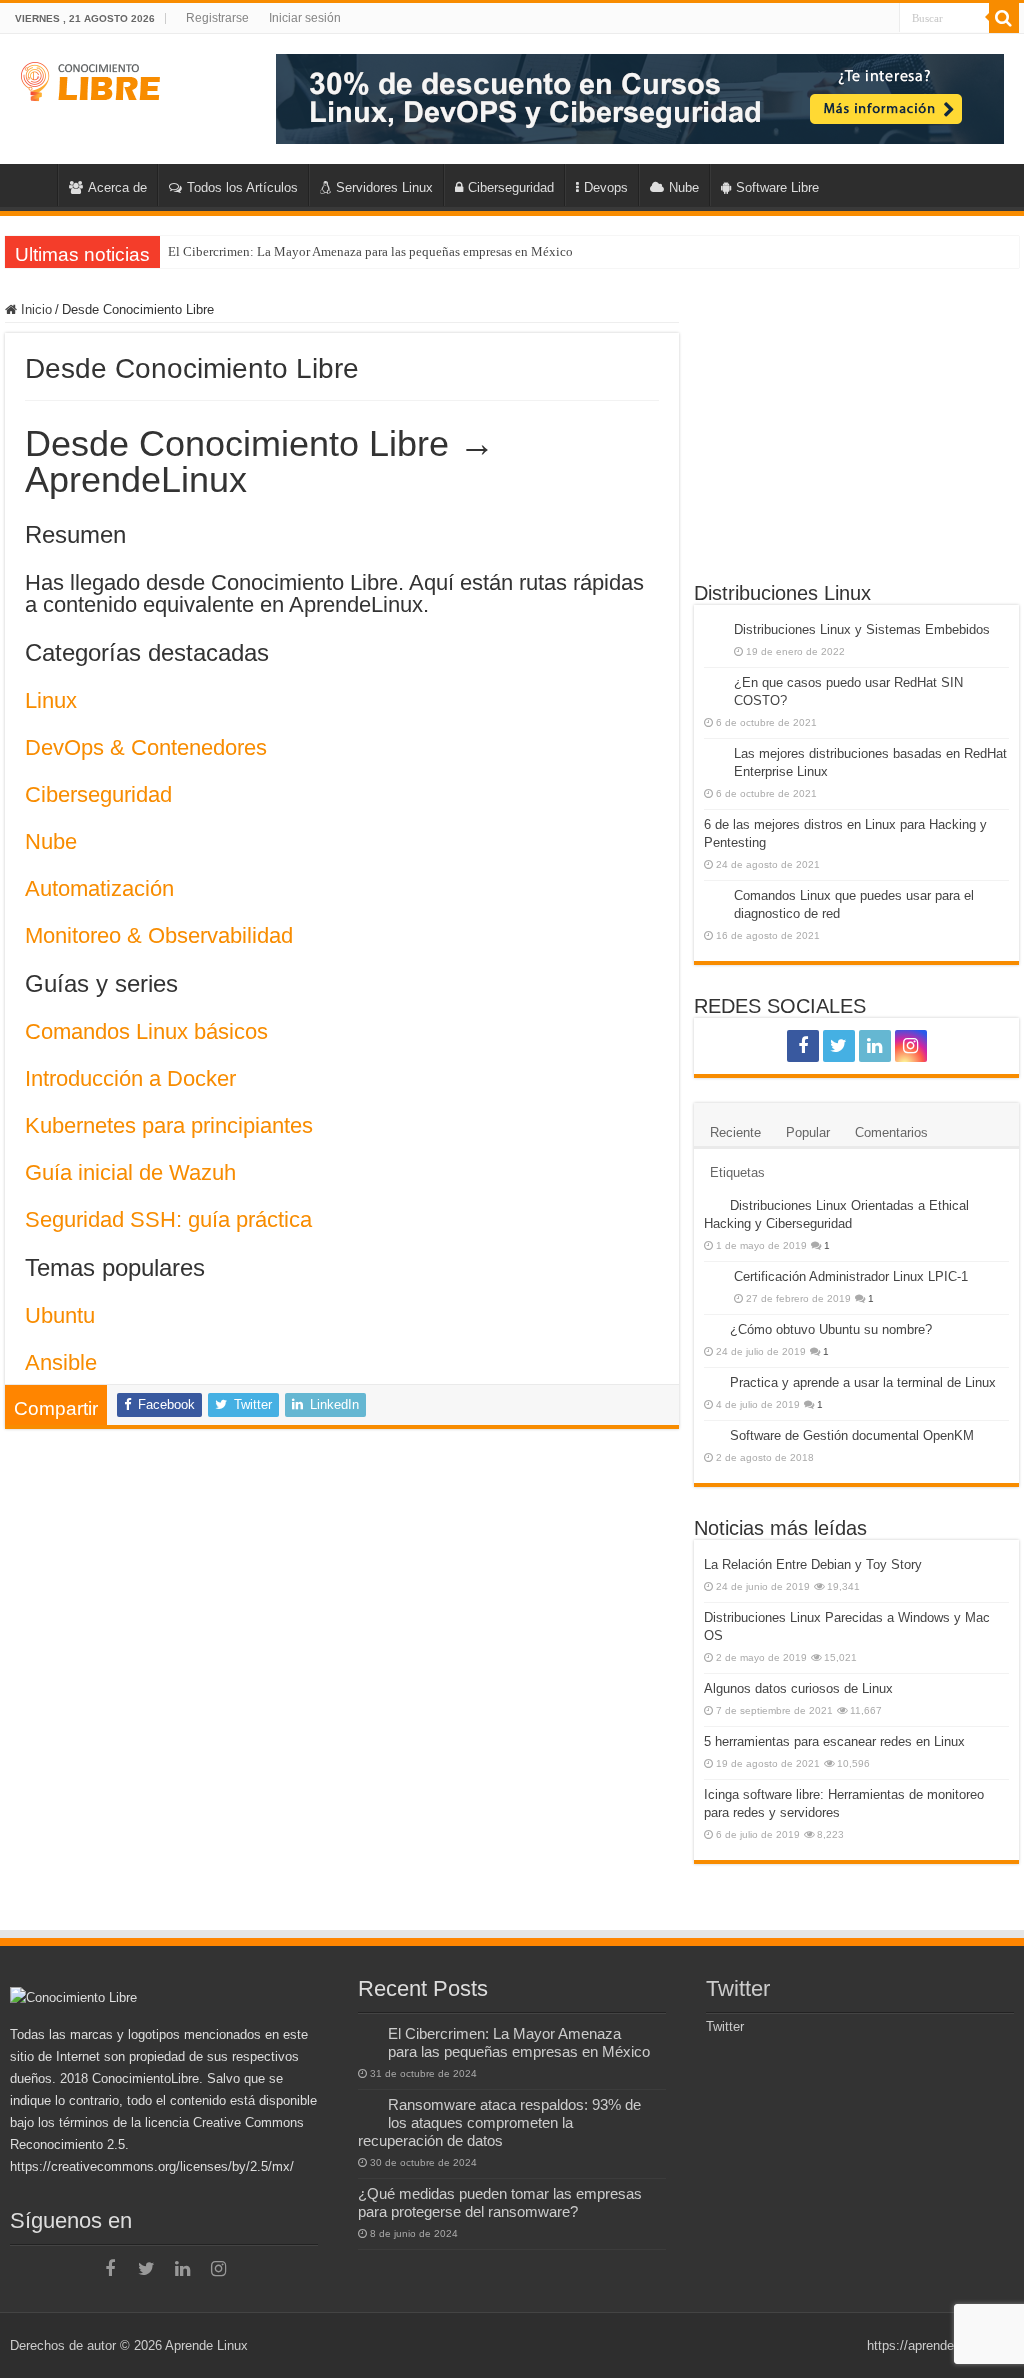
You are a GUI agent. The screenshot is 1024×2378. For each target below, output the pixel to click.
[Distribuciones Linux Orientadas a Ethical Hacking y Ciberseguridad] (712, 1205)
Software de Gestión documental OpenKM (852, 1435)
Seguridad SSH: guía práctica (168, 1219)
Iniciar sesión (305, 18)
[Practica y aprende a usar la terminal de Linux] (712, 1382)
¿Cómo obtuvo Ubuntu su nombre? (831, 1329)
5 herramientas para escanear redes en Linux (834, 1741)
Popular (808, 1132)
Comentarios (891, 1132)
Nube (684, 187)
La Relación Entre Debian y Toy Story (813, 1564)
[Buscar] (1004, 18)
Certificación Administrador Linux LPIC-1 (851, 1276)
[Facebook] (803, 1046)
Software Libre (777, 187)
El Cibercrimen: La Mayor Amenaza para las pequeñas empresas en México (370, 251)
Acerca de (117, 187)
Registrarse (217, 18)
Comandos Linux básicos (146, 1031)
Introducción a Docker (130, 1078)
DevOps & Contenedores (146, 747)
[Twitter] (839, 1046)
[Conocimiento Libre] (640, 97)
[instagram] (911, 1046)
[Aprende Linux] (92, 78)
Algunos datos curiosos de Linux (798, 1688)
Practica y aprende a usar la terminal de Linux (863, 1382)
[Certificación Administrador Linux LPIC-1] (714, 1278)
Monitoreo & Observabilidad (159, 935)
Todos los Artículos (242, 187)
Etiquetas (737, 1172)
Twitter (738, 1988)
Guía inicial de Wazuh (130, 1172)
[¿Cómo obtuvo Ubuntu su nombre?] (712, 1329)
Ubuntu (60, 1315)
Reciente (735, 1132)
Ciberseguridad (511, 187)
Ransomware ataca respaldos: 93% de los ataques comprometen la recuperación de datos (499, 2122)
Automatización (99, 888)
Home (31, 185)
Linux (51, 700)
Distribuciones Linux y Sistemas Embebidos (862, 629)
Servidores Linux (384, 187)
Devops (606, 187)
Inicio (34, 309)
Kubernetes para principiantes (169, 1125)
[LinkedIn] (875, 1046)
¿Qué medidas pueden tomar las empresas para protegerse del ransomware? (500, 2202)
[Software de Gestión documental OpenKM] (712, 1435)
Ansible (61, 1362)
